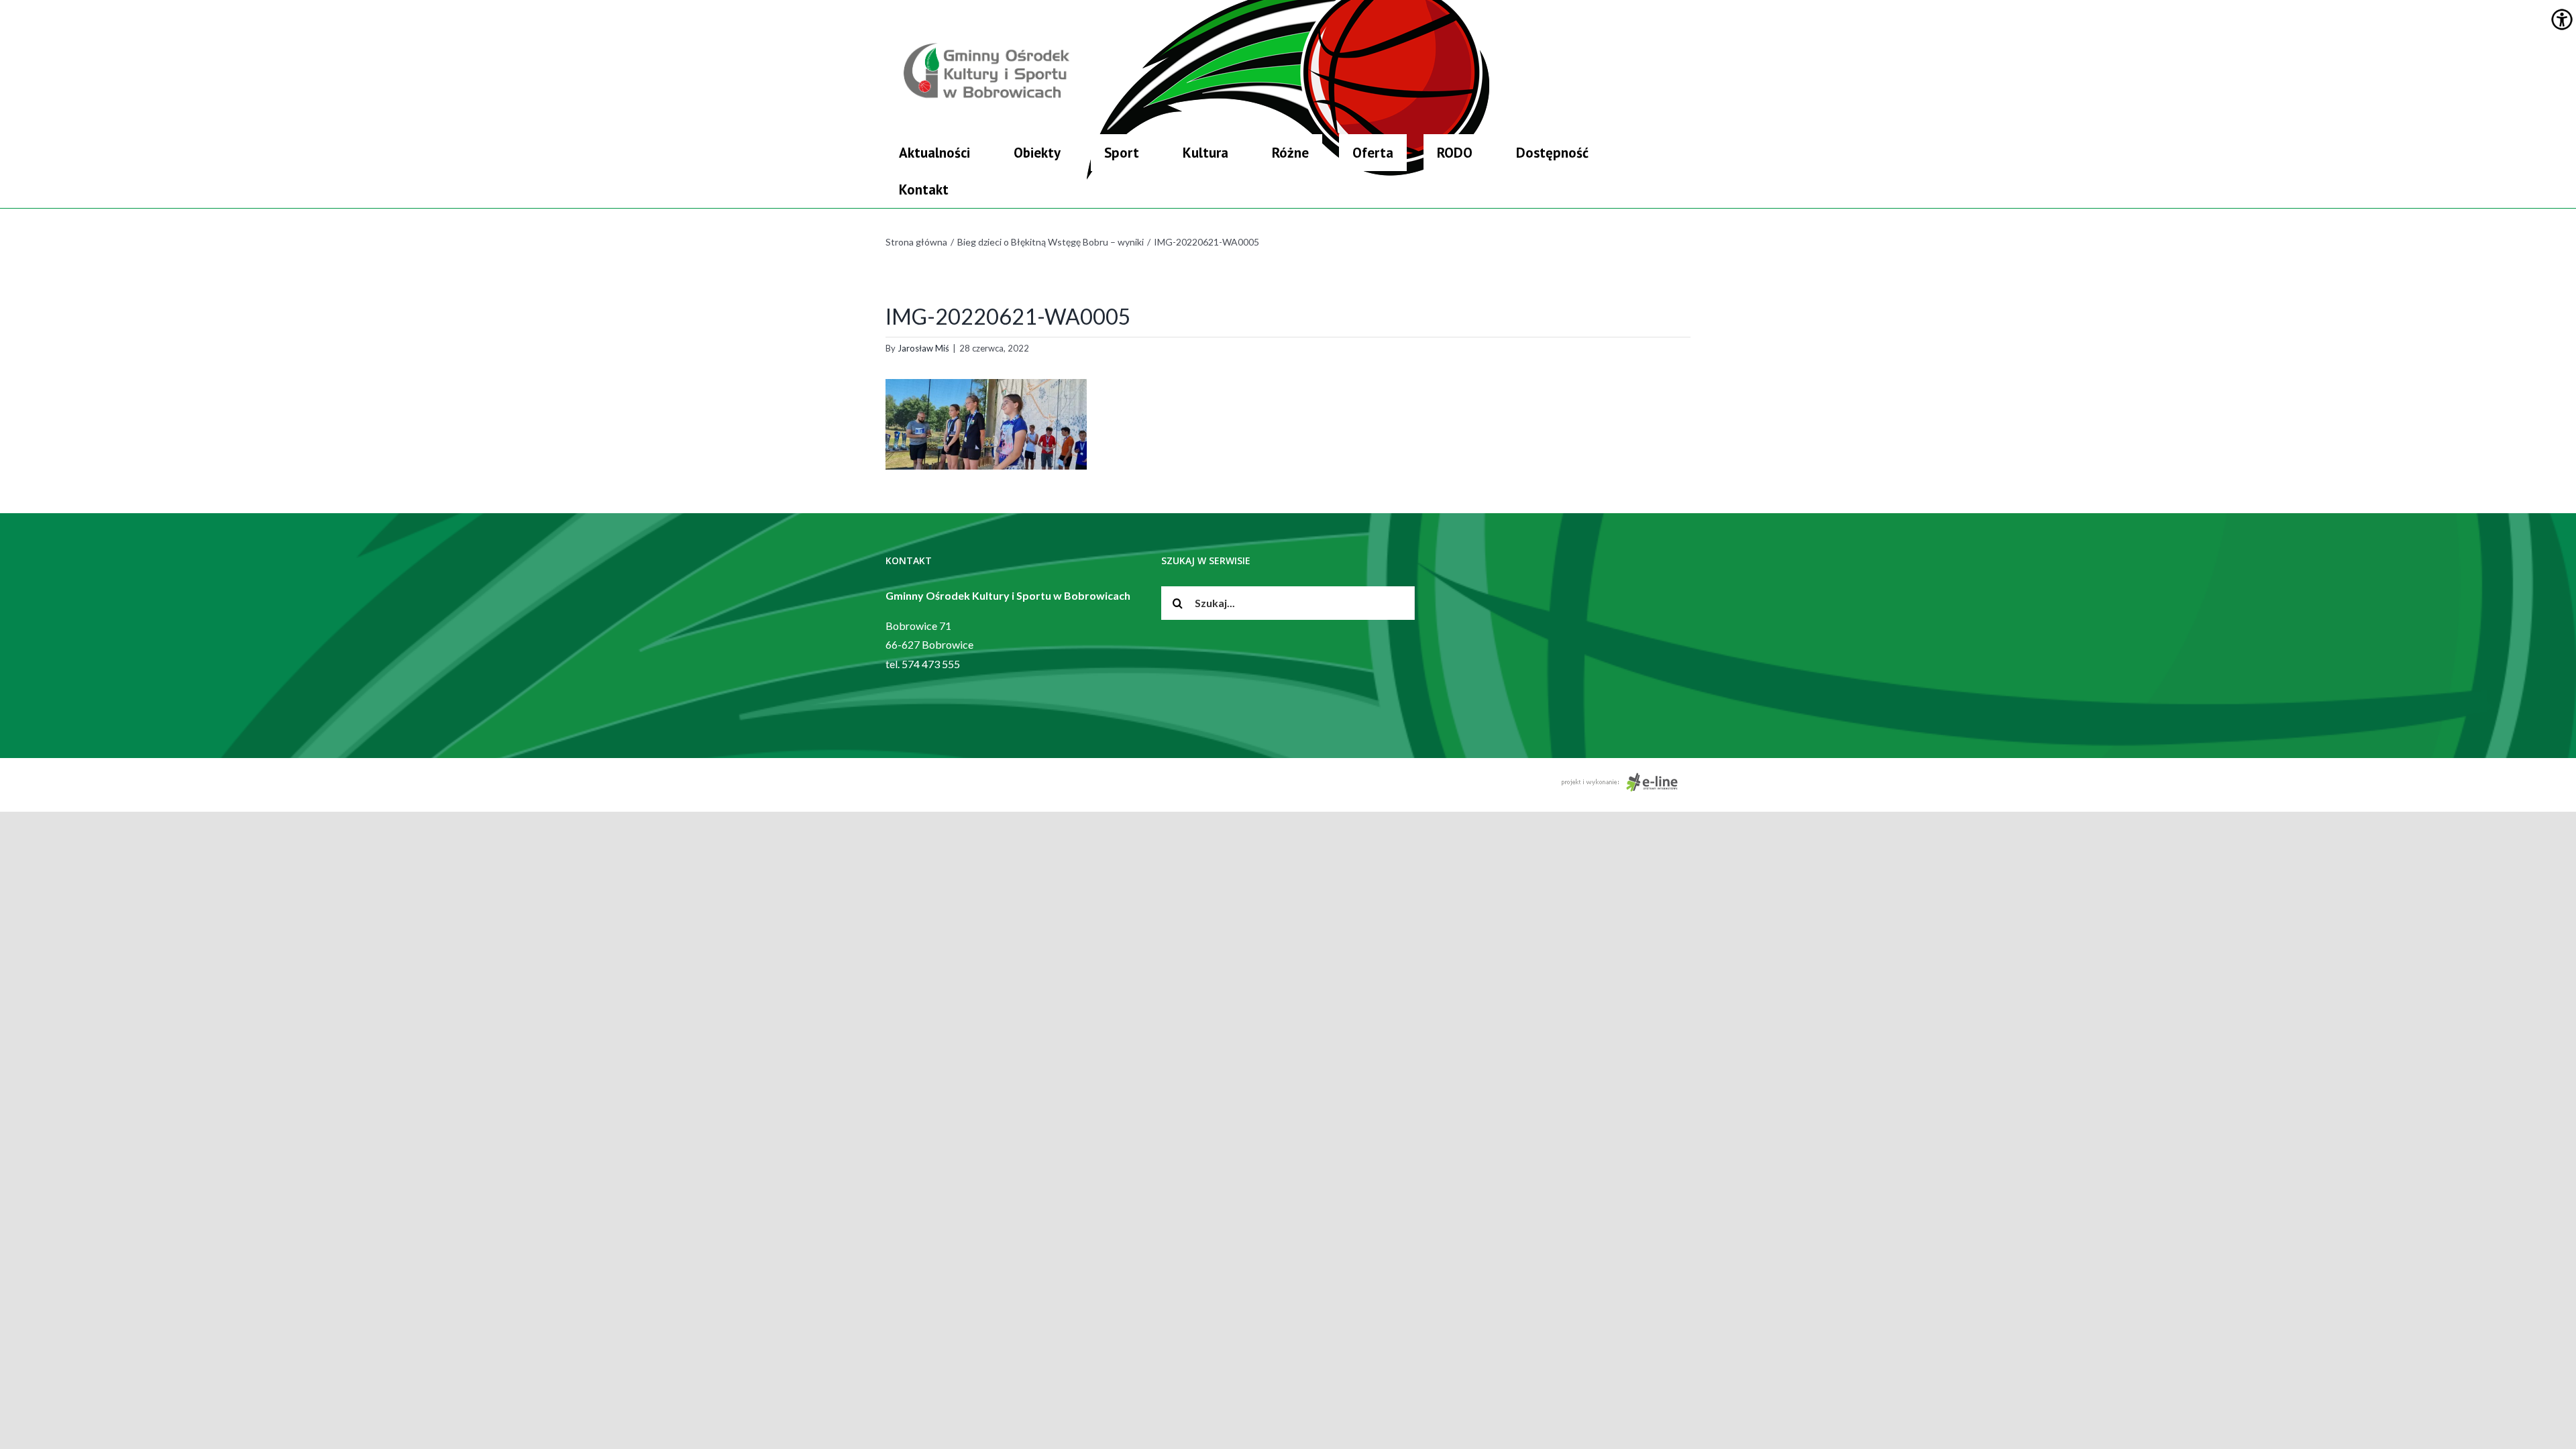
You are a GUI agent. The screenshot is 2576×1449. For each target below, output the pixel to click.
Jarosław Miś (923, 348)
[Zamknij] (1685, 138)
